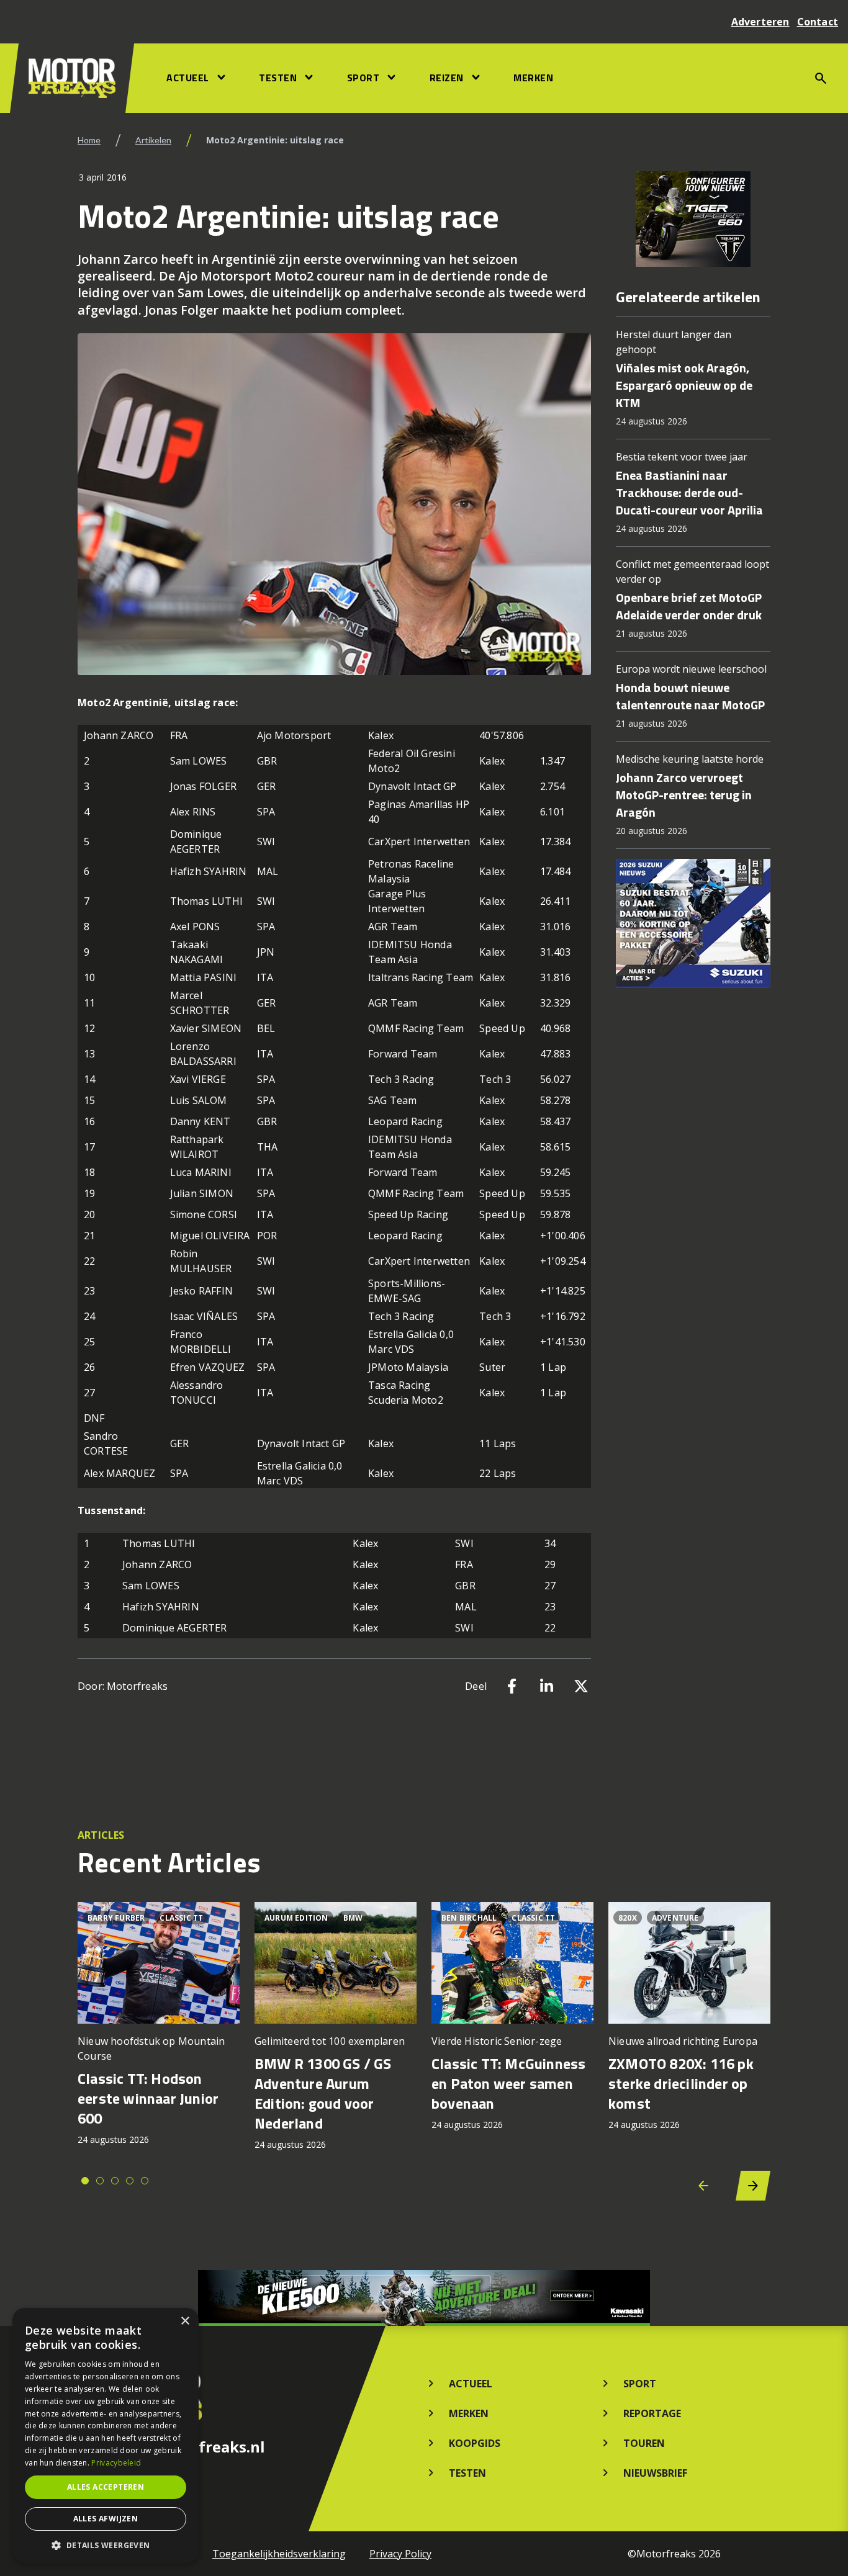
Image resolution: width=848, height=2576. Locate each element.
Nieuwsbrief (655, 2473)
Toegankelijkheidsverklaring (279, 2554)
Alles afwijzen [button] (106, 2519)
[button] (106, 2545)
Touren (644, 2443)
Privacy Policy (400, 2554)
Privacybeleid (116, 2463)
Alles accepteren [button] (106, 2487)
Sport (363, 78)
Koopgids (475, 2443)
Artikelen (153, 140)
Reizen (447, 78)
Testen (278, 78)
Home (89, 140)
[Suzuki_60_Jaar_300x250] (693, 923)
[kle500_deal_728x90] (424, 2298)
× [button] (185, 2321)
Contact (818, 22)
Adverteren (760, 22)
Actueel (188, 78)
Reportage (652, 2413)
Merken (533, 78)
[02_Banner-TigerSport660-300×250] (693, 219)
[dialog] (106, 2436)
